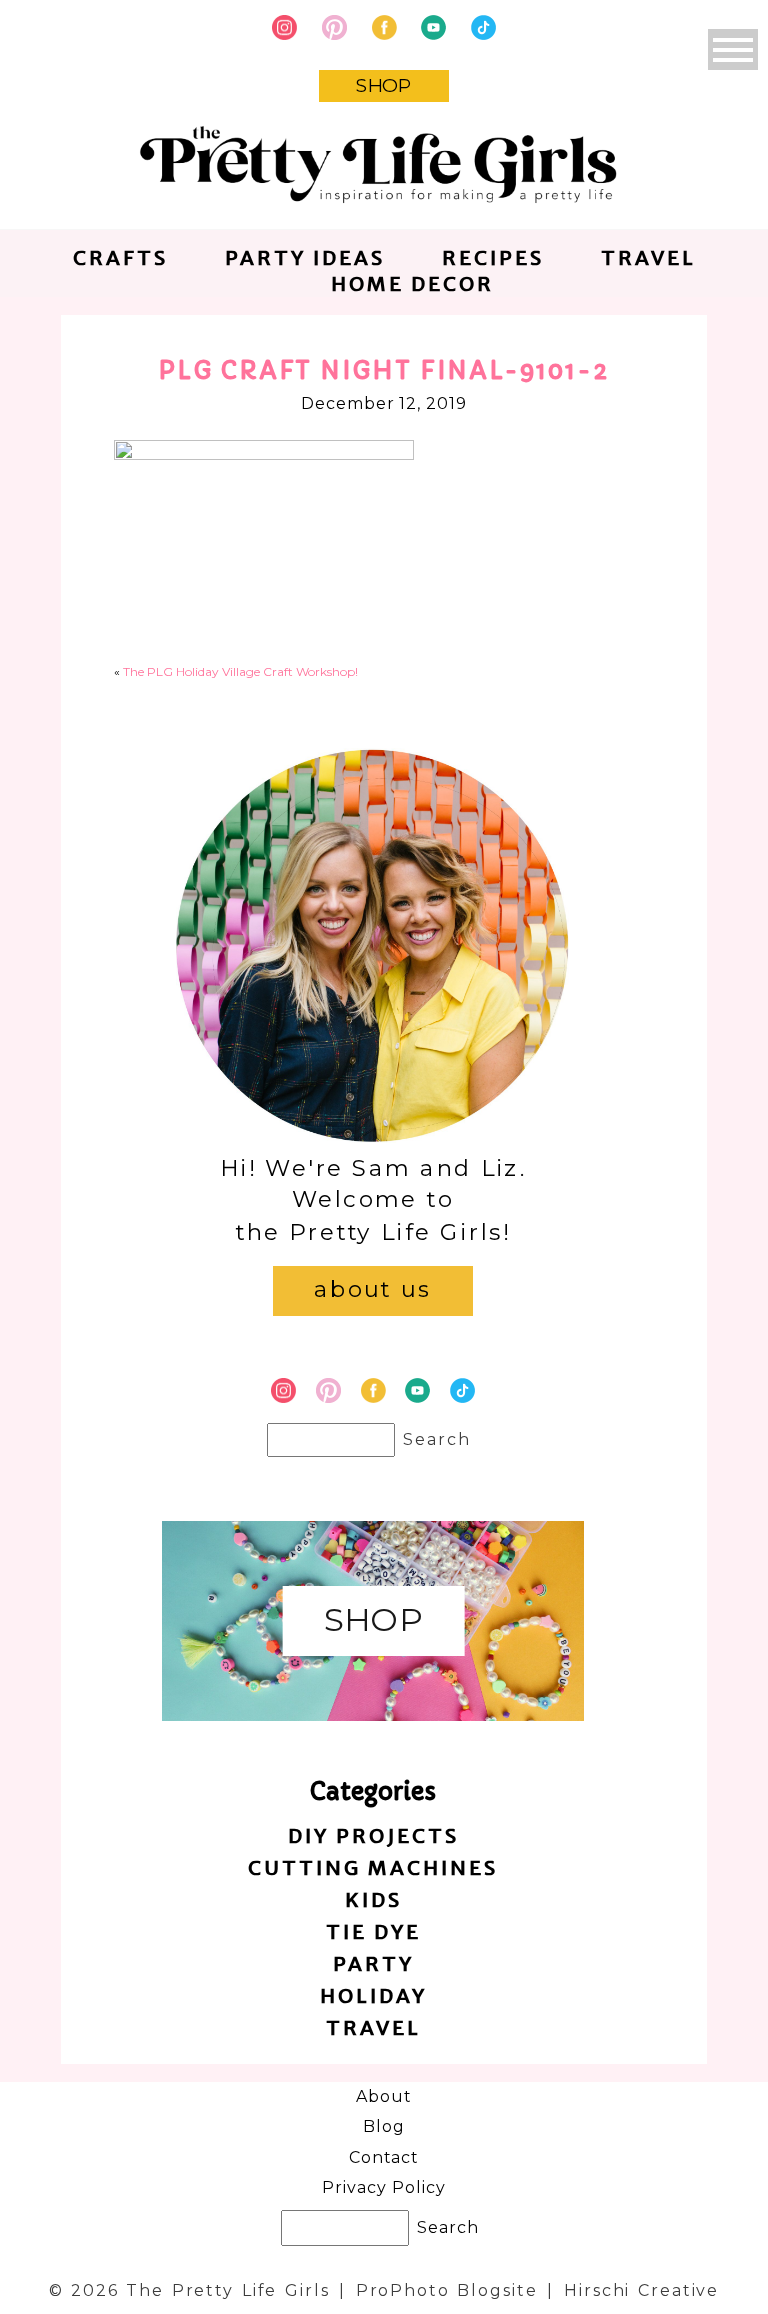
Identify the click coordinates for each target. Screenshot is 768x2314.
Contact (384, 2157)
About (384, 2096)
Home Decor (412, 283)
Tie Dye (373, 1931)
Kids (373, 1899)
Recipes (493, 257)
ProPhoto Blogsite (447, 2290)
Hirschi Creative (641, 2290)
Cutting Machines (373, 1867)
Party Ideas (305, 257)
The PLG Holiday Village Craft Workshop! (240, 671)
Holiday (373, 1995)
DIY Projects (373, 1835)
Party (373, 1963)
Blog (384, 2126)
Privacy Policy (383, 2187)
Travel (648, 257)
